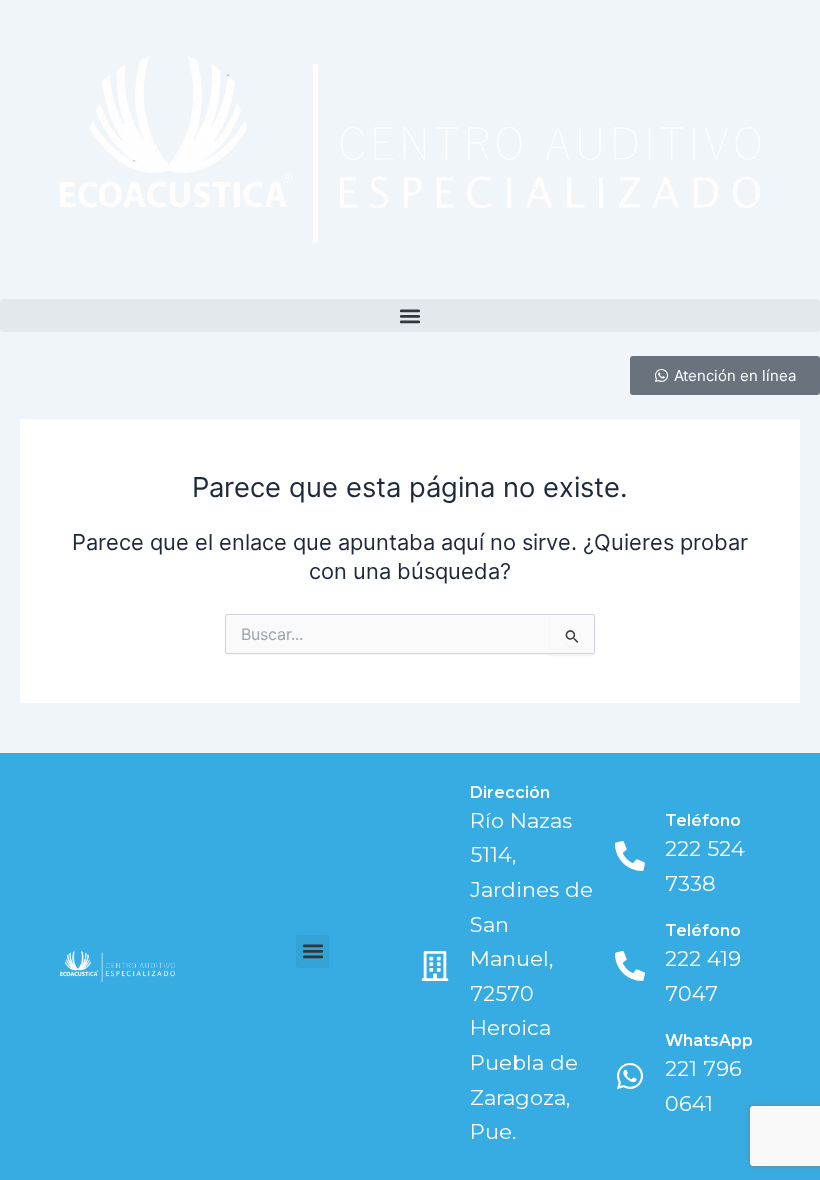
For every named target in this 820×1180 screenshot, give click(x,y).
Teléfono (703, 820)
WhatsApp (709, 1040)
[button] (410, 315)
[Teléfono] (630, 856)
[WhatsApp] (630, 1076)
